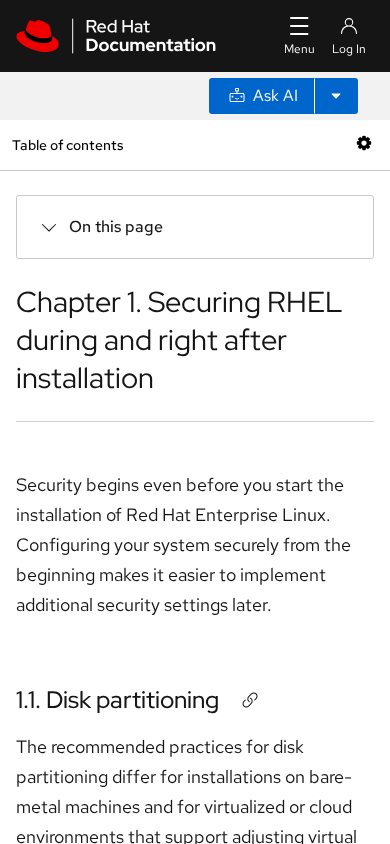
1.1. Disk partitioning (117, 699)
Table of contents (67, 144)
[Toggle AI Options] (336, 96)
